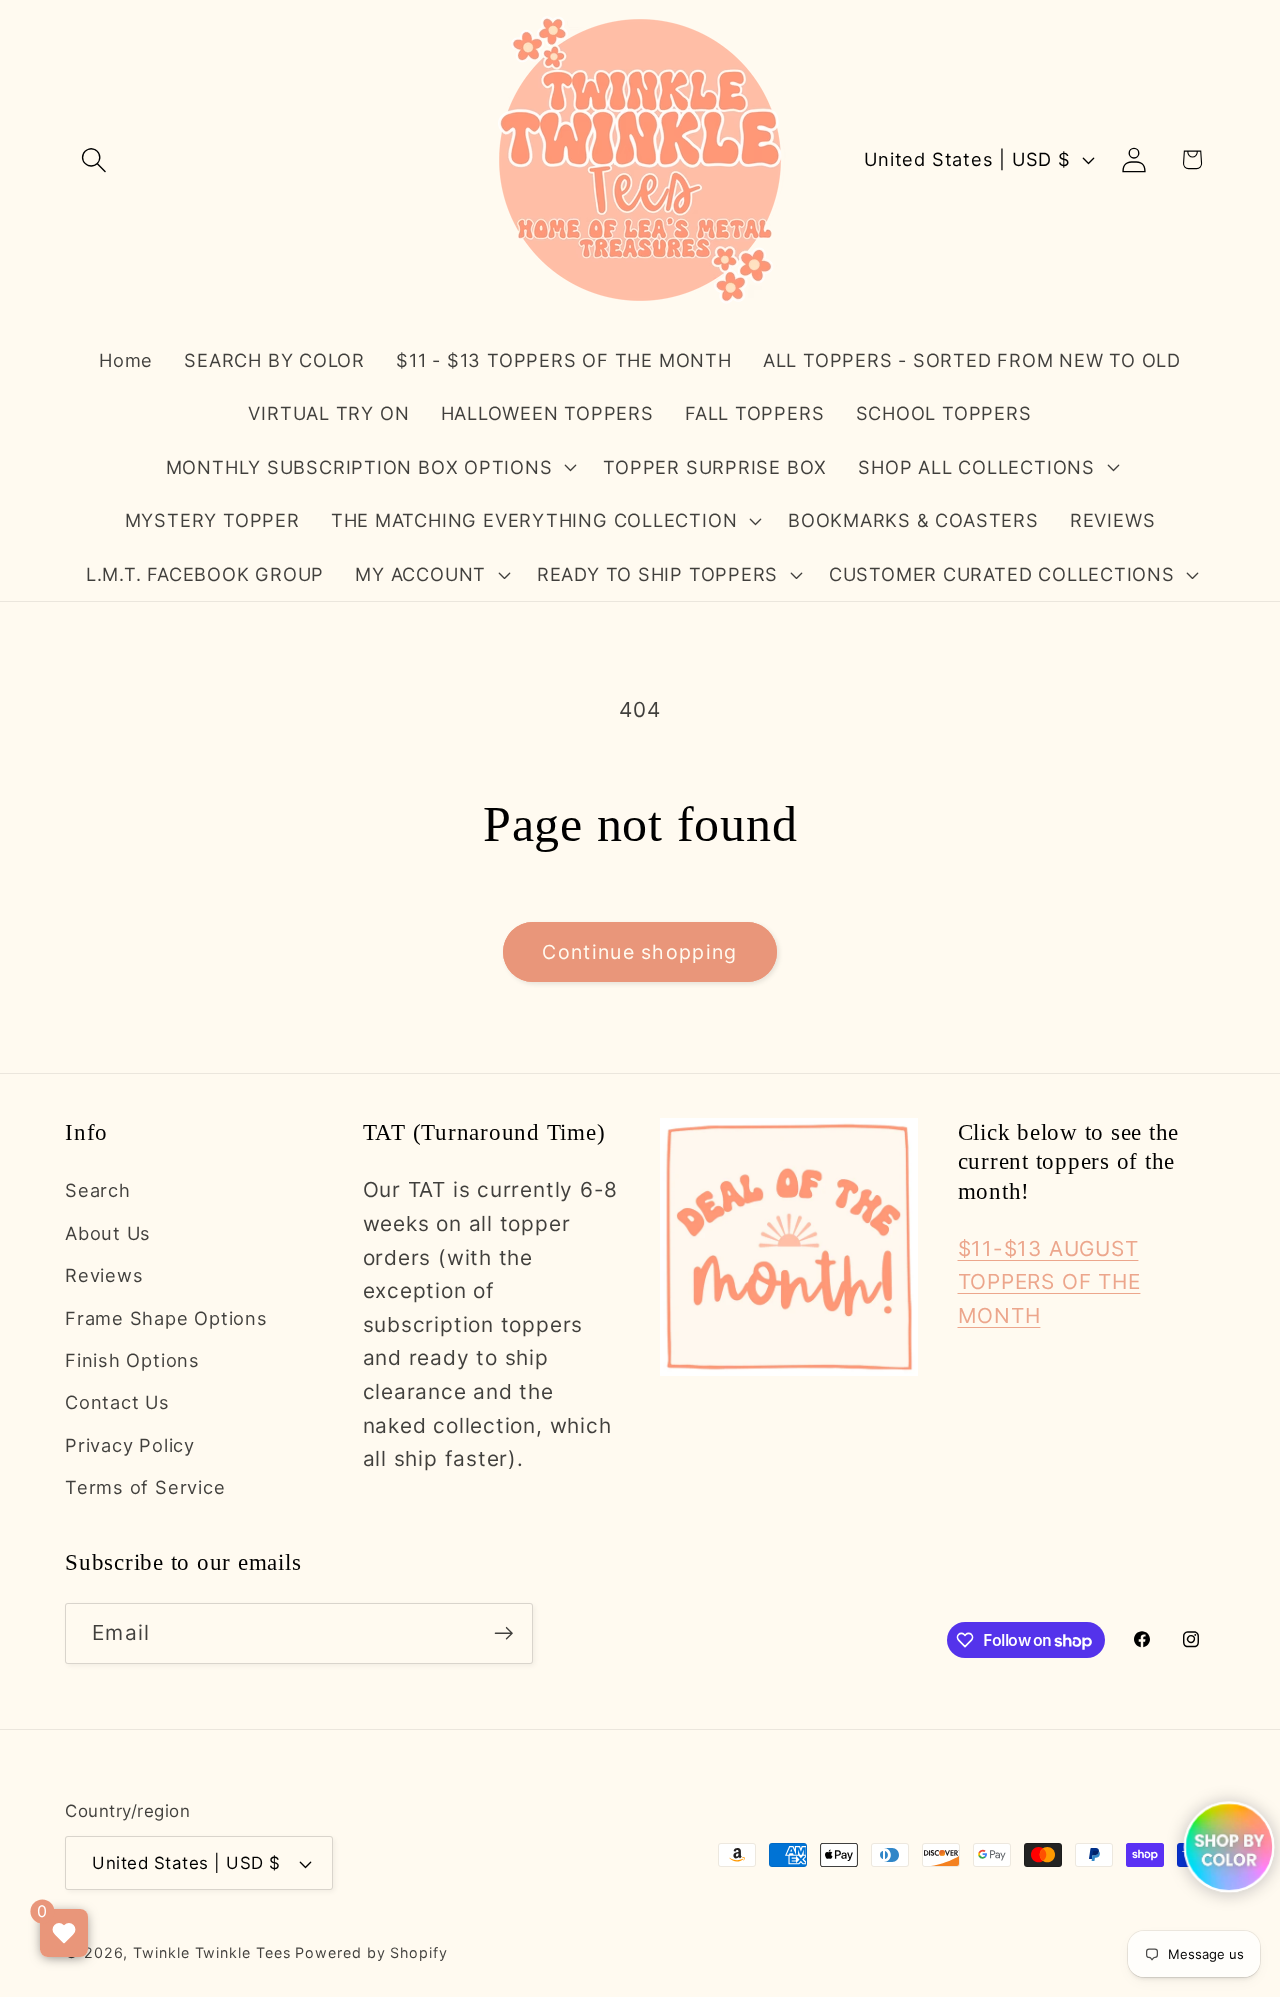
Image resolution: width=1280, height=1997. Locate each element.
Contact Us (117, 1402)
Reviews (104, 1275)
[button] (93, 159)
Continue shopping (639, 952)
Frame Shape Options (166, 1318)
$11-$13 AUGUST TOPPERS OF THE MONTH (1049, 1282)
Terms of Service (145, 1487)
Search (98, 1190)
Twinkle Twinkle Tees (211, 1952)
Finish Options (132, 1360)
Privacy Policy (130, 1445)
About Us (108, 1233)
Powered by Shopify (371, 1952)
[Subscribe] (503, 1633)
